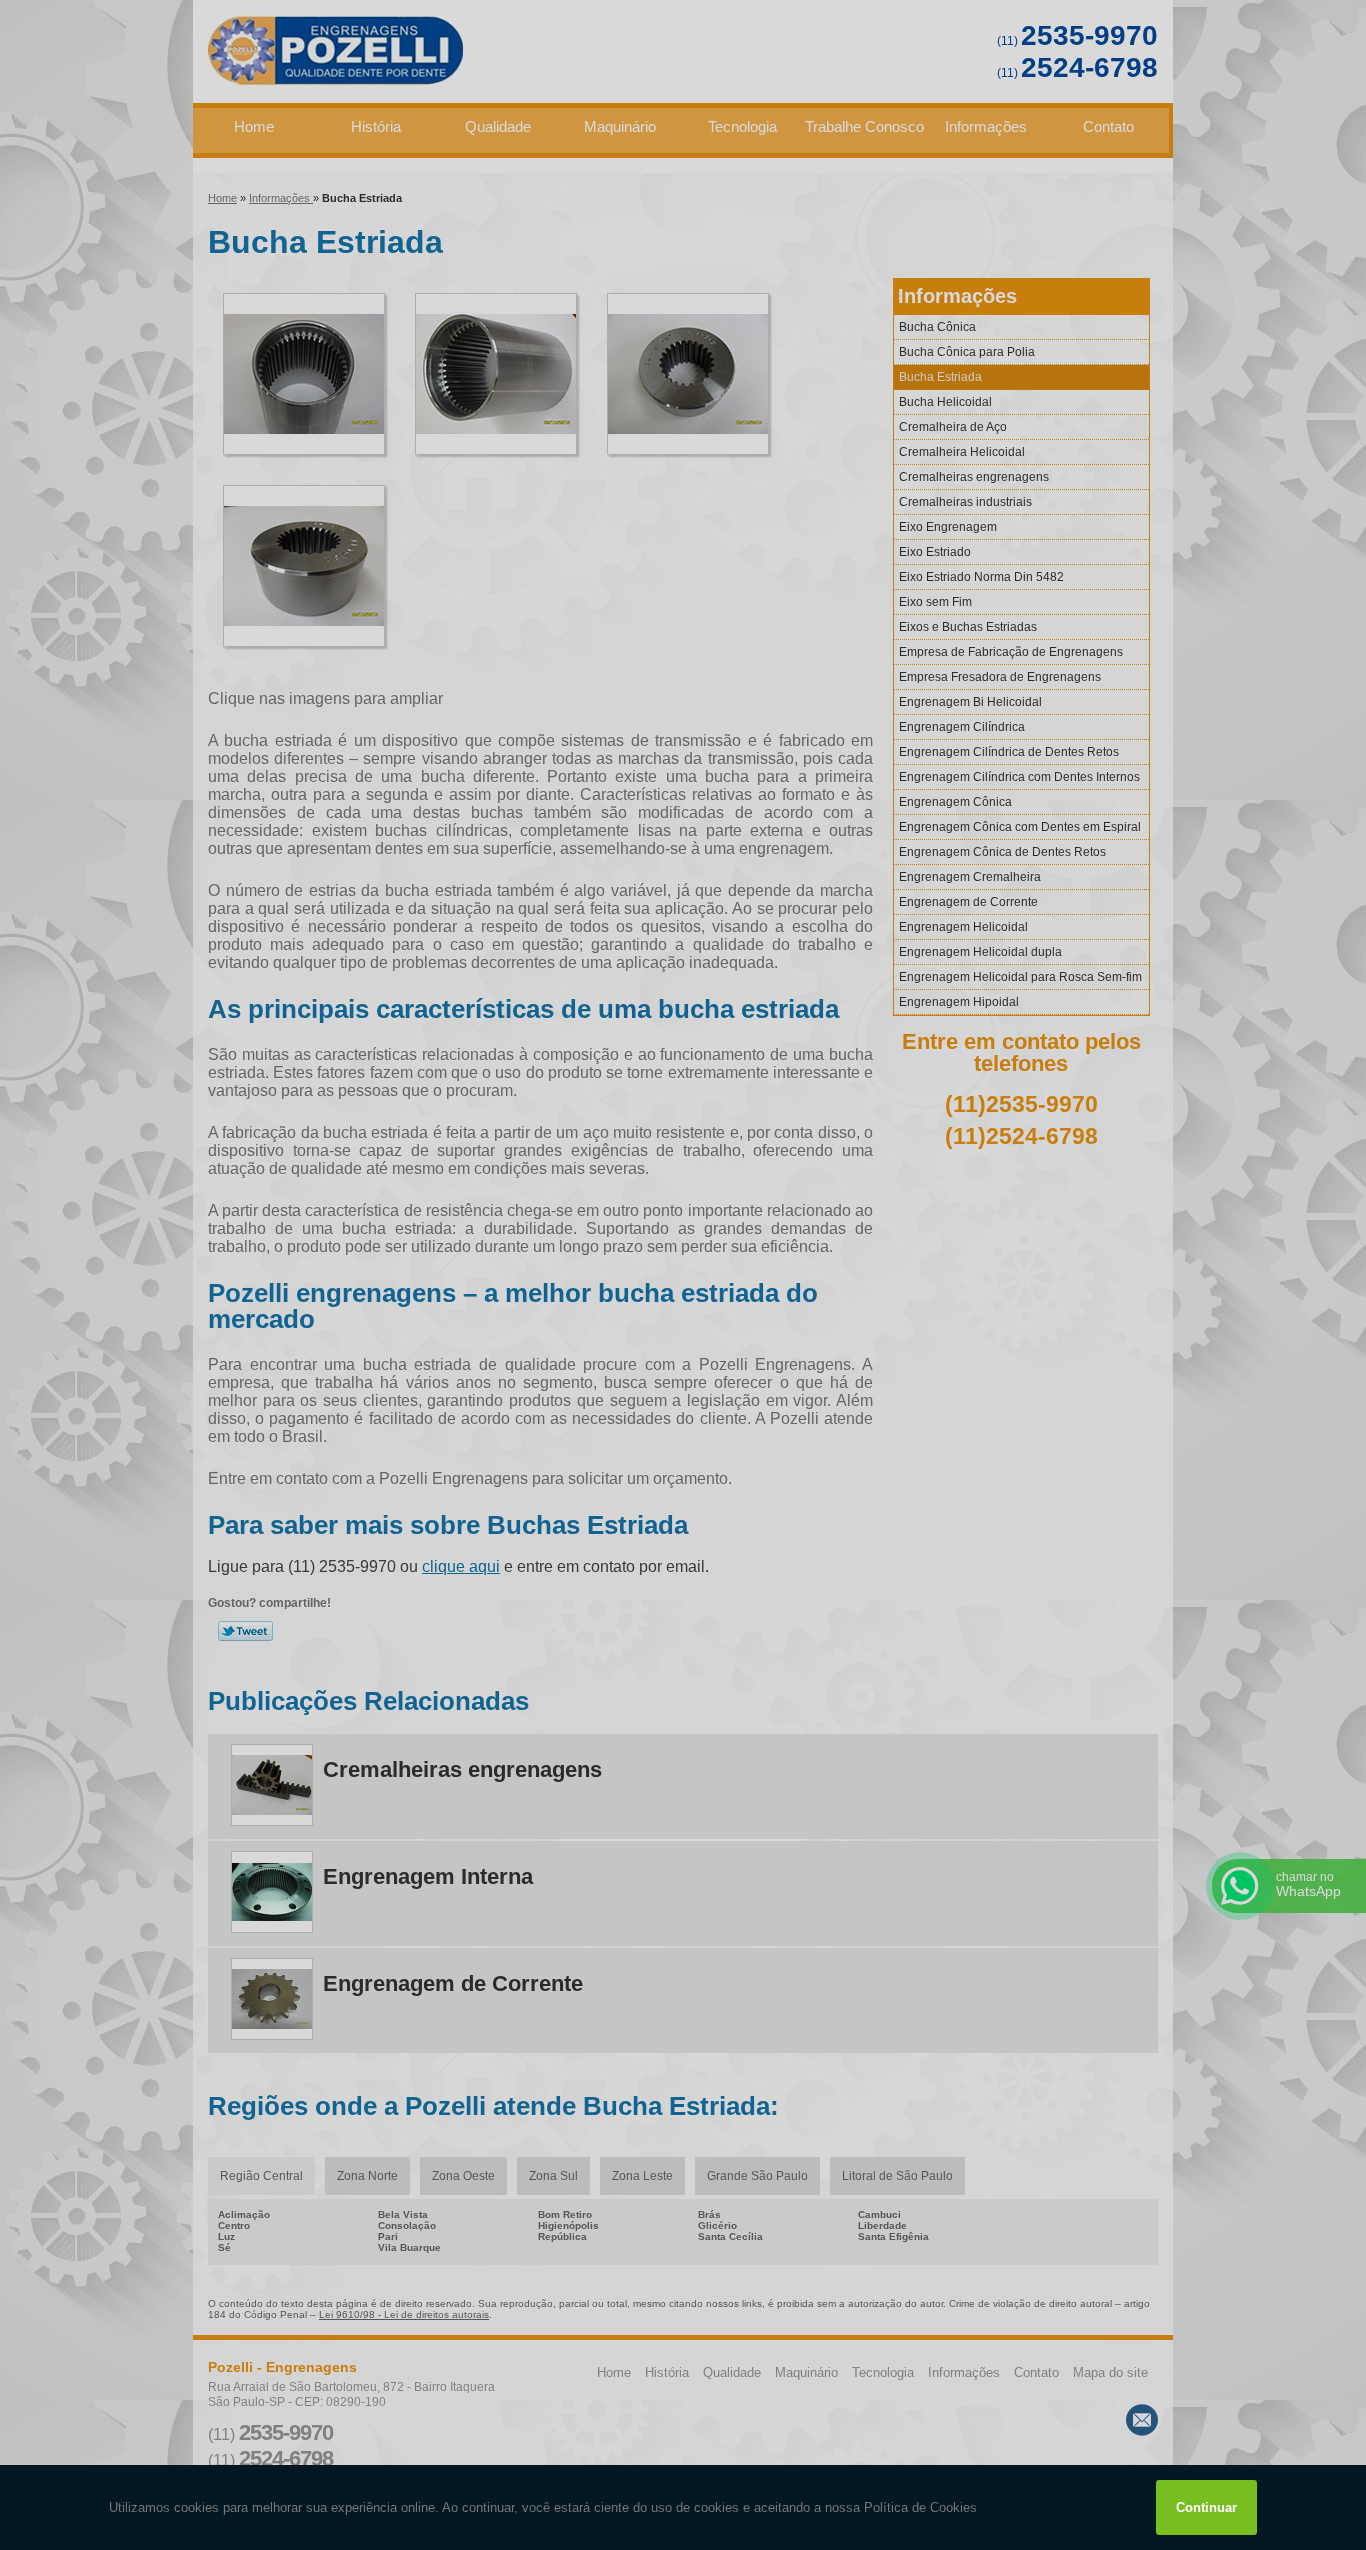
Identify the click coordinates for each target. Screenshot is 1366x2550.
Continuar (1206, 2507)
